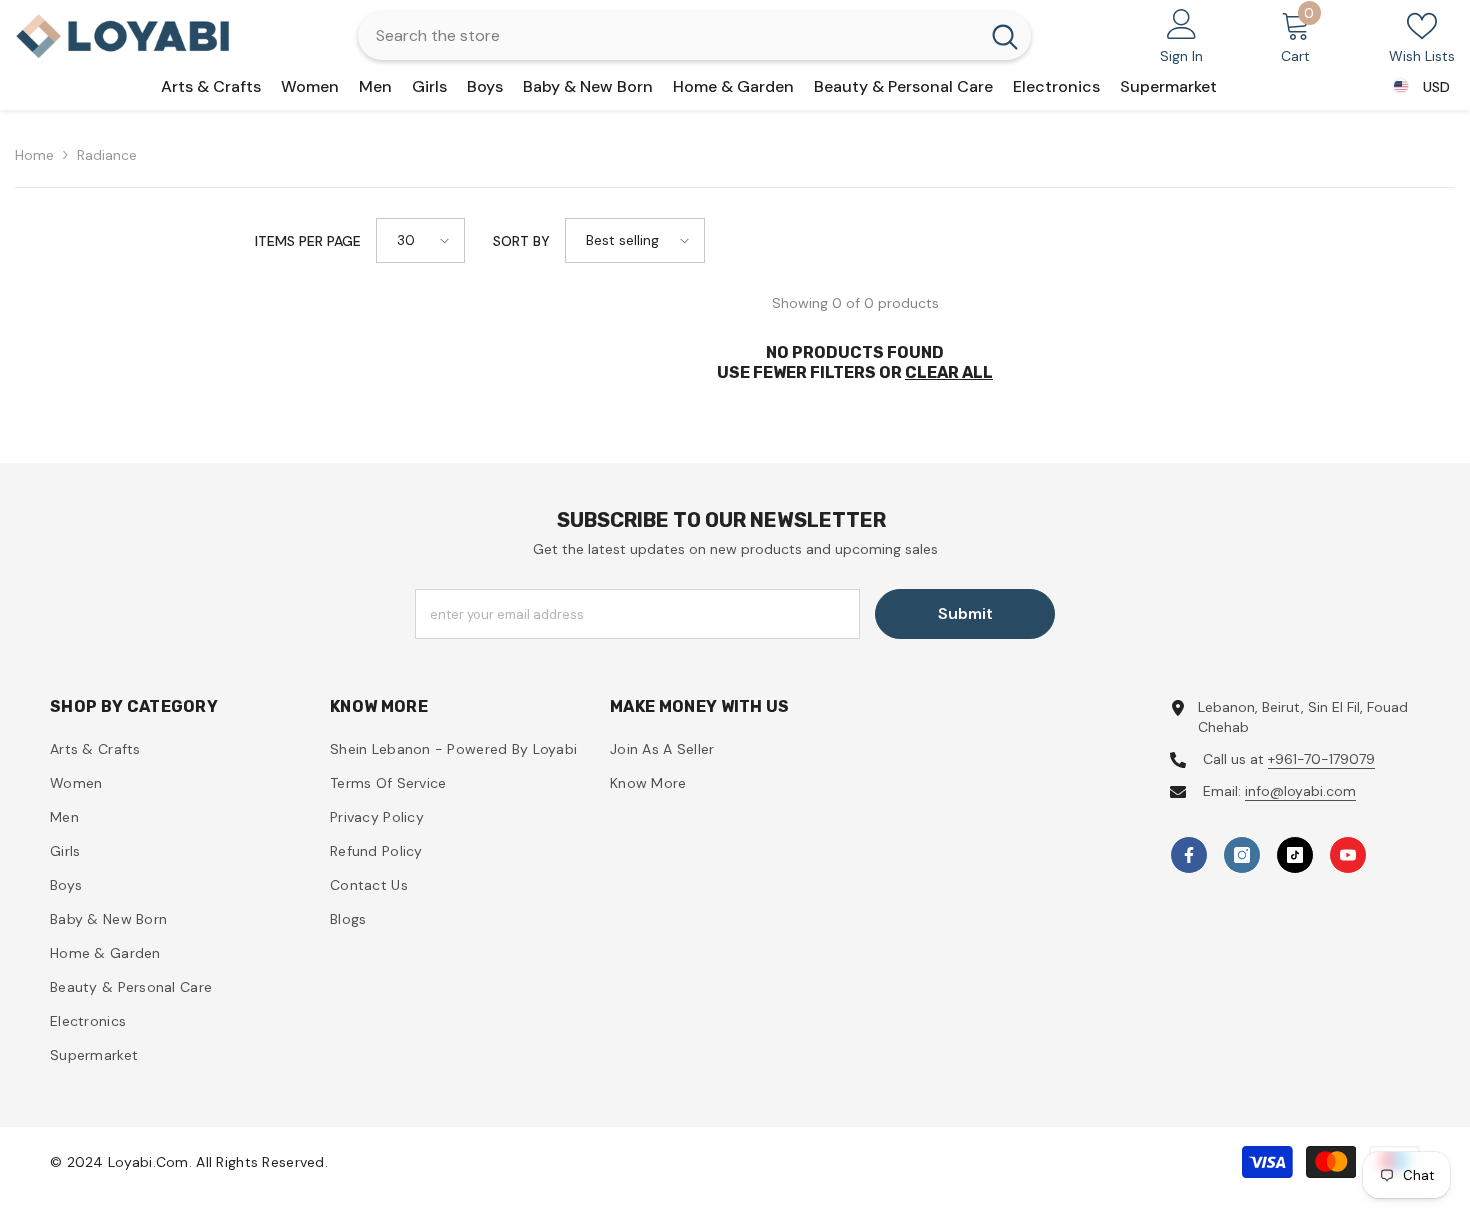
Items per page (308, 241)
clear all (949, 372)
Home (34, 155)
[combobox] (668, 36)
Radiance (107, 155)
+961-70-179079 (1321, 759)
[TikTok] (1295, 855)
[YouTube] (1348, 855)
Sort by (521, 241)
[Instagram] (1242, 855)
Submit (965, 613)
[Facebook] (1189, 855)
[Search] (694, 36)
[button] (420, 240)
